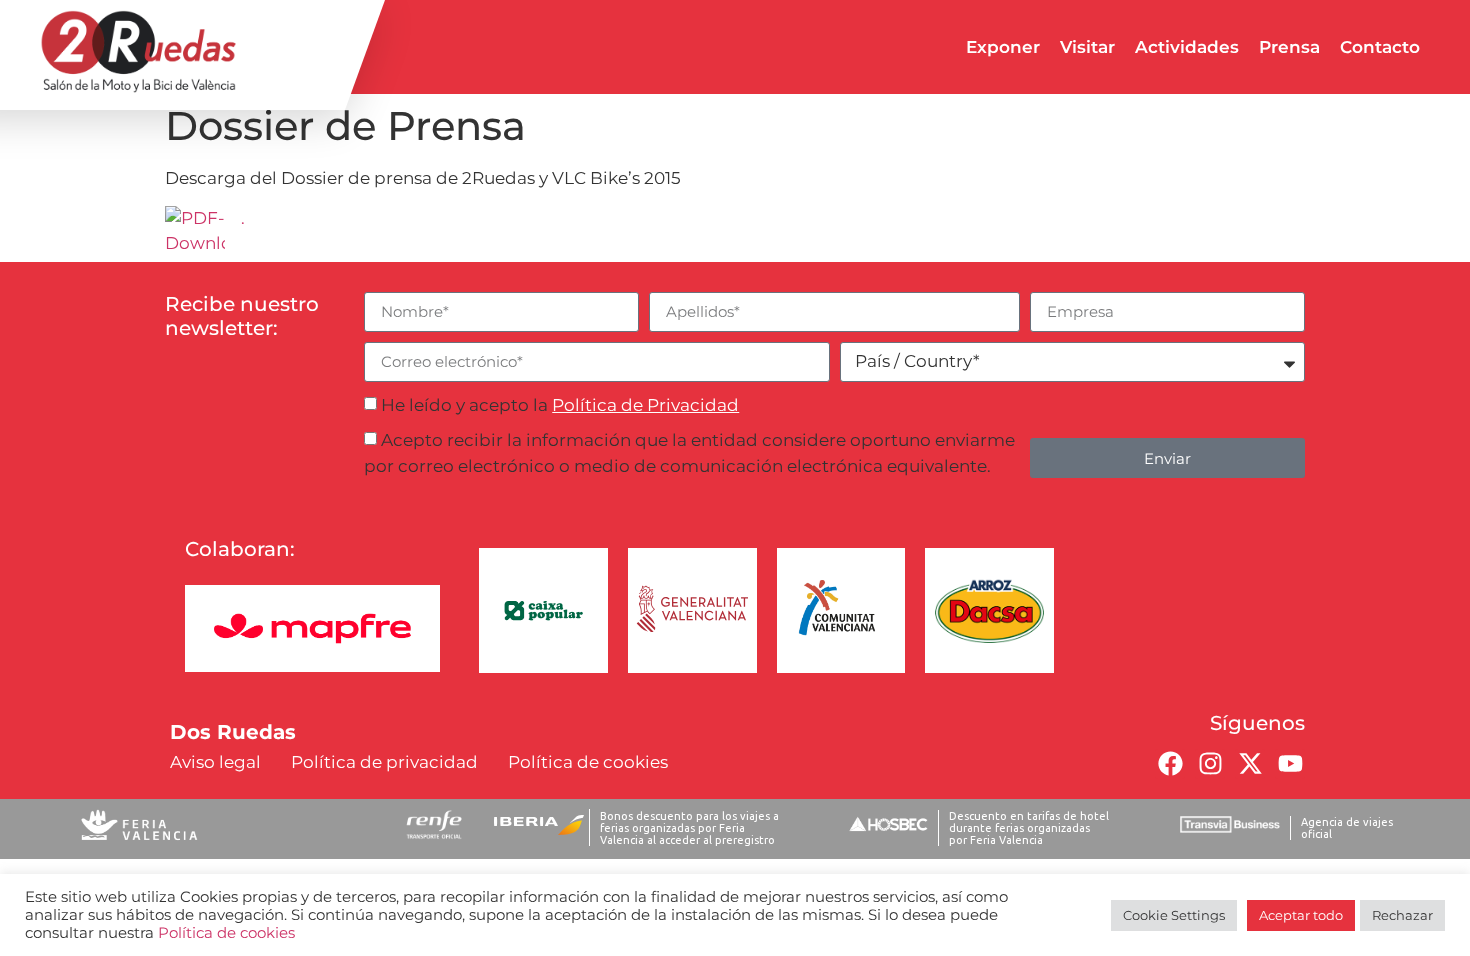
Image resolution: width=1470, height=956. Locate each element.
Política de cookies (226, 933)
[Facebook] (1170, 764)
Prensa (1289, 47)
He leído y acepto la (560, 405)
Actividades (1187, 47)
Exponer (1003, 47)
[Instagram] (1210, 764)
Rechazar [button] (1402, 915)
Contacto (1380, 47)
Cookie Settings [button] (1174, 915)
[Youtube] (1290, 764)
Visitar (1087, 47)
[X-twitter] (1250, 764)
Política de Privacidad (645, 405)
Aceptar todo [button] (1301, 915)
